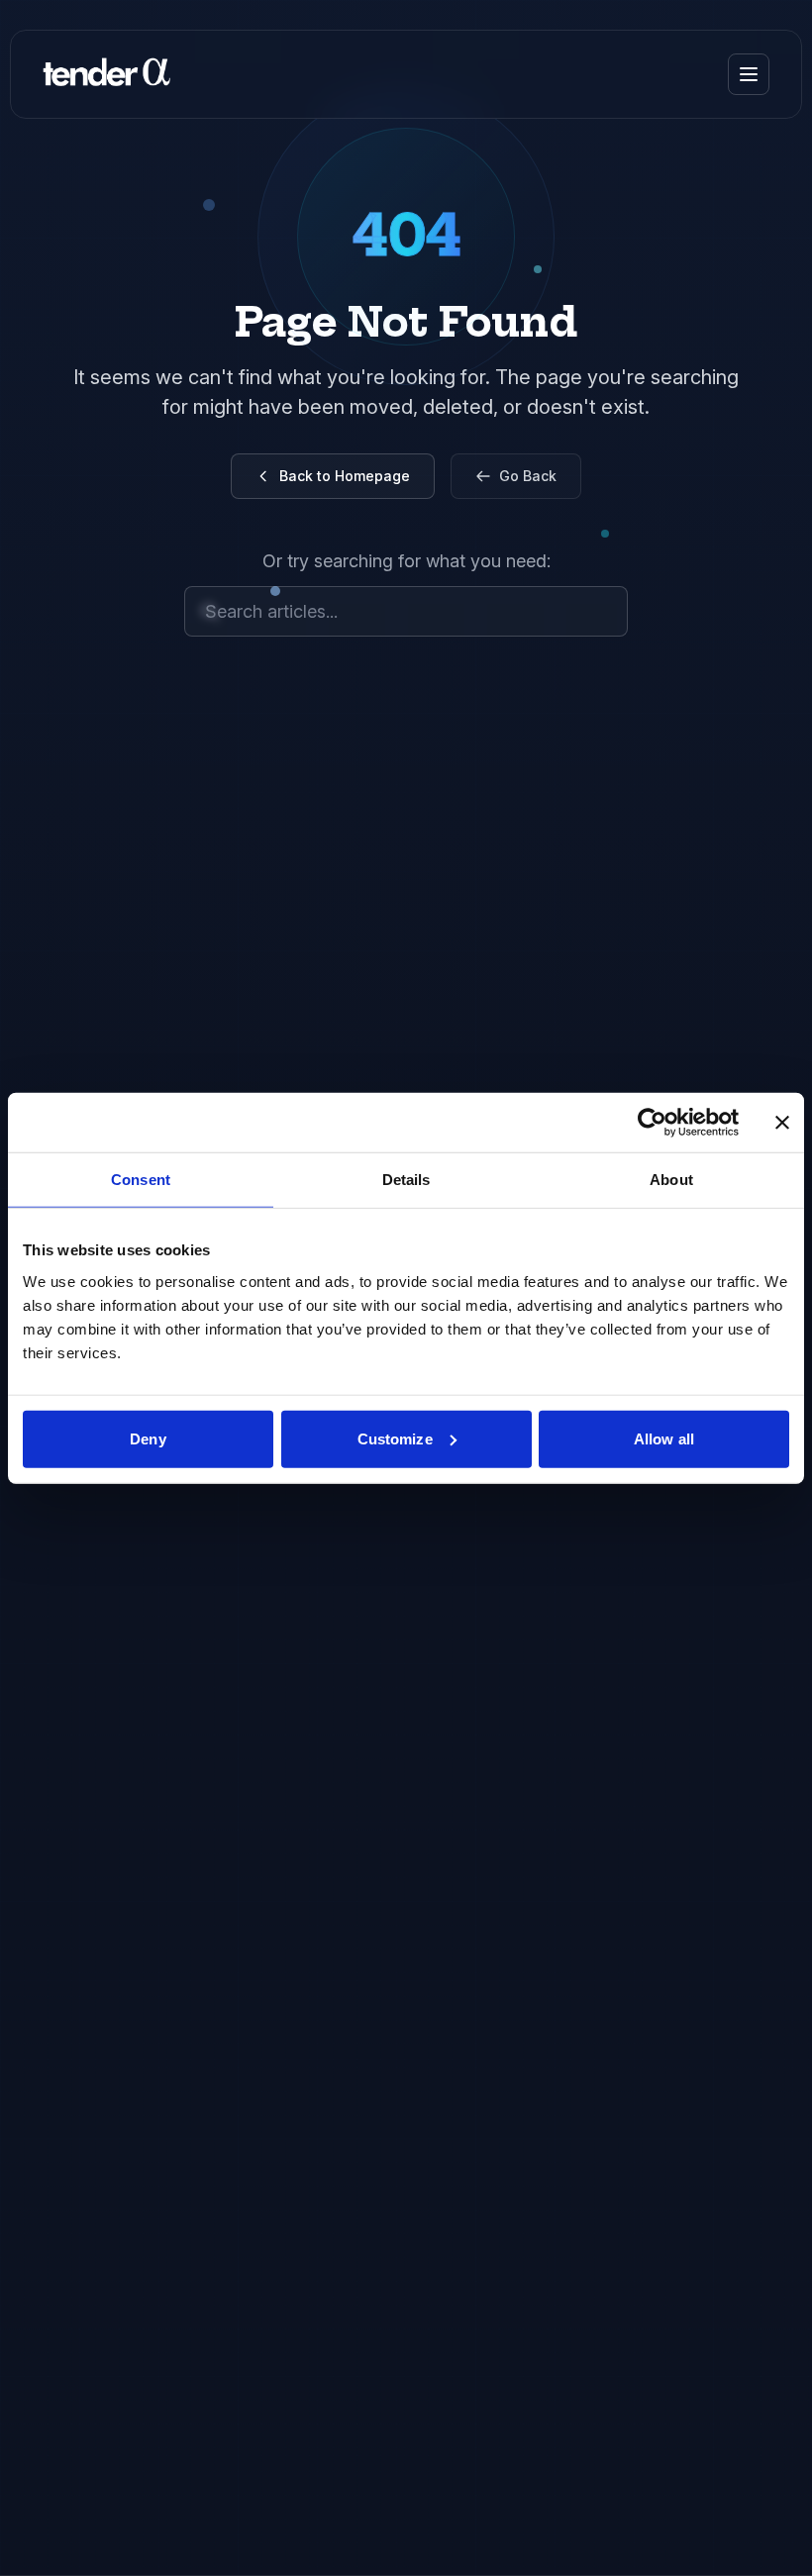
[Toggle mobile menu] (749, 74)
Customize (395, 1438)
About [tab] (671, 1180)
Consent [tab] (141, 1180)
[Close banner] (782, 1123)
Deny (148, 1438)
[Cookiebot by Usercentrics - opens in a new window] (652, 1123)
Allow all (664, 1438)
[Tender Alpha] (106, 74)
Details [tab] (406, 1180)
